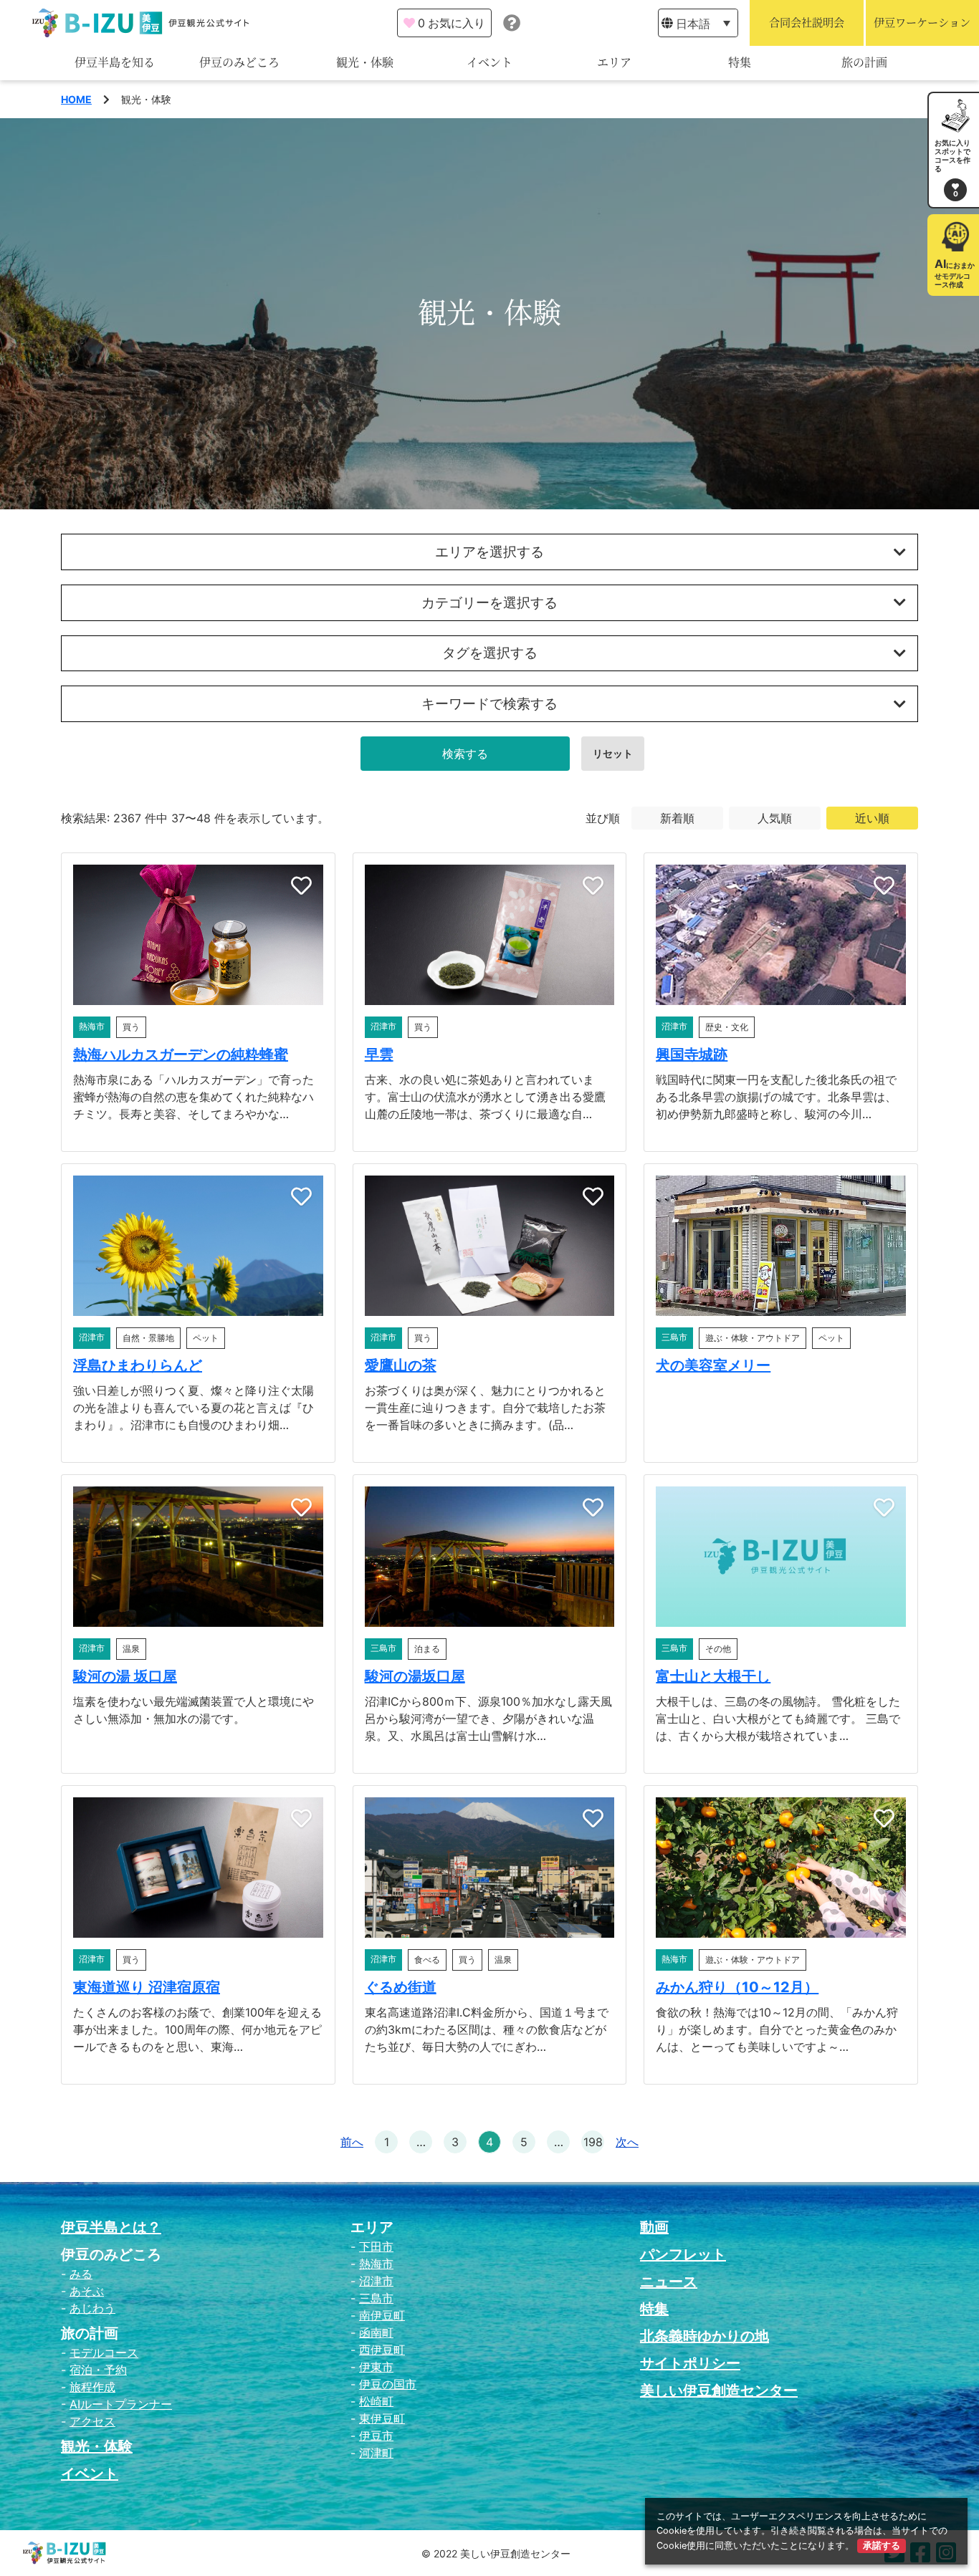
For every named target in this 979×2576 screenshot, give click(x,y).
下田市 (376, 2246)
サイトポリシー (690, 2363)
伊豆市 (376, 2436)
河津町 (376, 2453)
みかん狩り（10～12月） (737, 1987)
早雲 (379, 1054)
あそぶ (87, 2291)
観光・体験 (365, 63)
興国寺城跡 (692, 1054)
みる (81, 2274)
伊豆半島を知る (115, 63)
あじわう (92, 2308)
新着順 (677, 818)
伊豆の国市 (388, 2384)
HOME (76, 99)
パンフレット (683, 2254)
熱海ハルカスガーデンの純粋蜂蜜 (181, 1054)
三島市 (376, 2298)
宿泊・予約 (98, 2370)
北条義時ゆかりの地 (705, 2336)
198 (593, 2142)
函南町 (376, 2332)
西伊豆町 (382, 2350)
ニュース (669, 2282)
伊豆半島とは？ (111, 2227)
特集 (740, 63)
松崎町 (376, 2401)
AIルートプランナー (121, 2404)
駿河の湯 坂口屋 (125, 1676)
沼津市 (376, 2281)
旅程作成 (92, 2387)
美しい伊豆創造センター (719, 2390)
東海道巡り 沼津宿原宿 (147, 1987)
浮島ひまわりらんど (138, 1365)
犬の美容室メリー (713, 1365)
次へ (627, 2142)
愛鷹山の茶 (401, 1365)
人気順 (775, 818)
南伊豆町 (382, 2315)
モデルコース (104, 2352)
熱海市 (376, 2264)
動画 (654, 2227)
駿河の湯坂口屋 (415, 1676)
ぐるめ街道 (401, 1987)
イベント (489, 63)
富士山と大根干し (713, 1676)
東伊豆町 (382, 2418)
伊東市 (376, 2367)
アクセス (92, 2421)
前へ (352, 2142)
